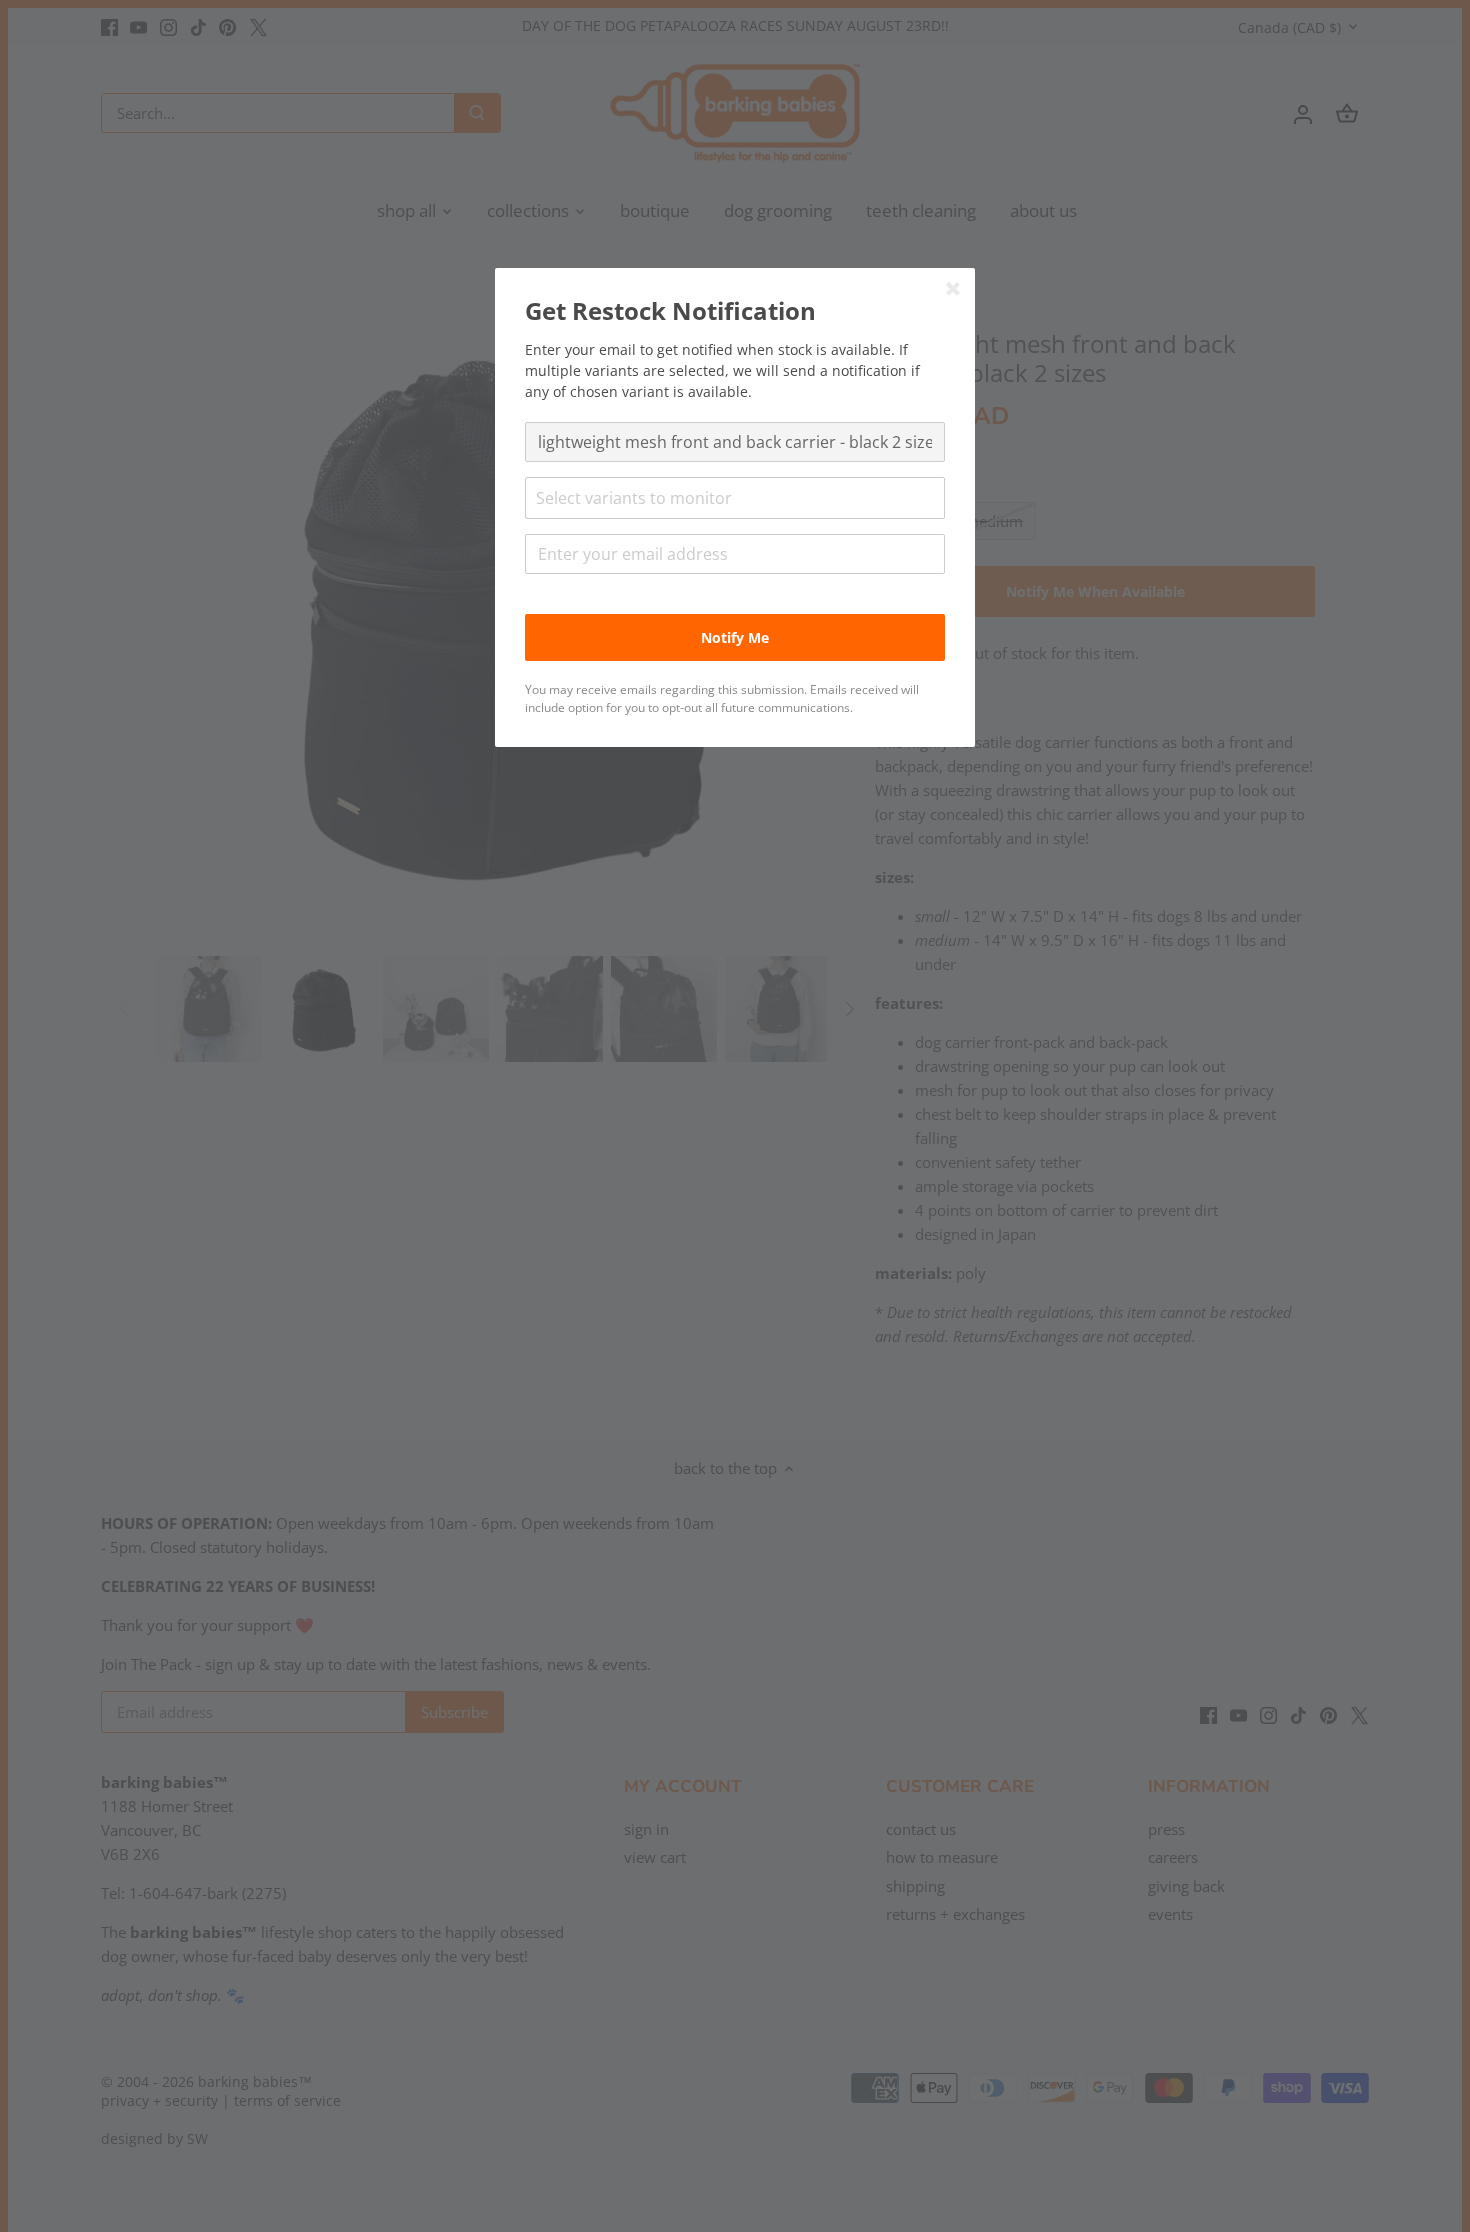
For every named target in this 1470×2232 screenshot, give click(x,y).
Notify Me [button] (735, 637)
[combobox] (735, 498)
